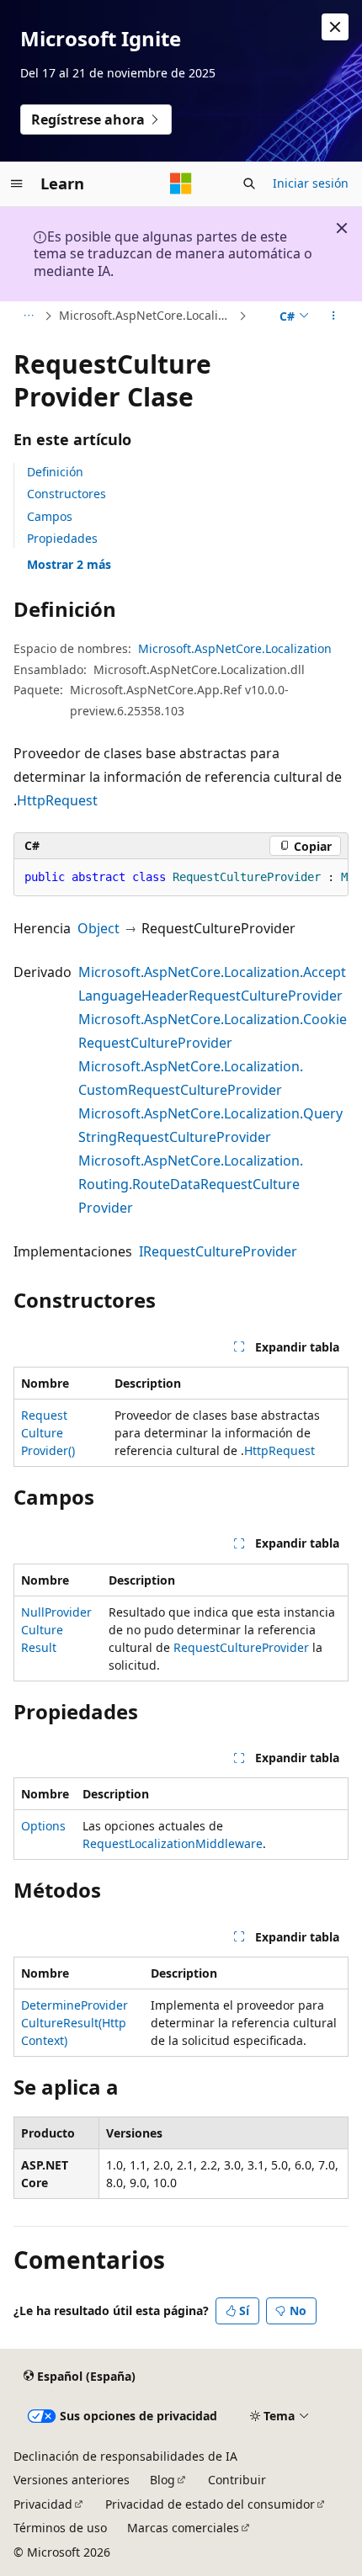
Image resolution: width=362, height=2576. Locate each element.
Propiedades (62, 538)
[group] (181, 878)
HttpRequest (57, 800)
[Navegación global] (17, 183)
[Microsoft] (181, 183)
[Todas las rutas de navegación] (28, 316)
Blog (162, 2480)
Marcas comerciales (183, 2528)
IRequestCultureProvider (218, 1251)
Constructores (67, 494)
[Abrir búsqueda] (249, 183)
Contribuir (237, 2480)
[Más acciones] (334, 316)
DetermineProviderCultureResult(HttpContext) (75, 2023)
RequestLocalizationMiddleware (173, 1843)
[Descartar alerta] (335, 27)
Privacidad (43, 2504)
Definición (55, 472)
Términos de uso (60, 2528)
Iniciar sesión (311, 183)
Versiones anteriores (72, 2480)
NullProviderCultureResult (56, 1630)
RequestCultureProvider (241, 1647)
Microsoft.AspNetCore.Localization (147, 315)
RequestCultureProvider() (48, 1433)
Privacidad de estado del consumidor (210, 2504)
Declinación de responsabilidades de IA (125, 2456)
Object (98, 928)
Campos (50, 516)
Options (43, 1826)
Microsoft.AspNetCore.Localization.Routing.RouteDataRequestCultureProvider (191, 1184)
